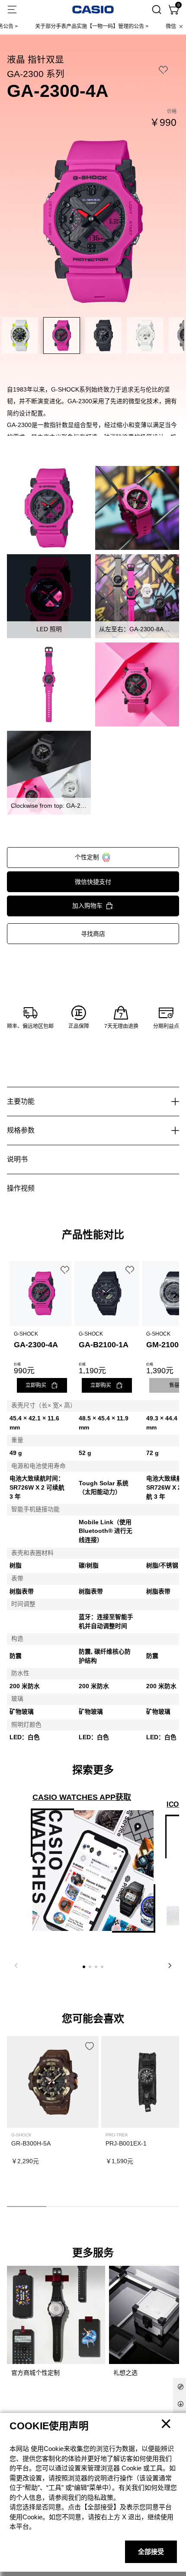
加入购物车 (87, 906)
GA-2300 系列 (36, 74)
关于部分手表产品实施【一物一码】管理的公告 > (68, 26)
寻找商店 (93, 934)
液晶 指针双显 (35, 59)
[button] (84, 1967)
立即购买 (36, 1385)
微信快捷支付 (93, 882)
